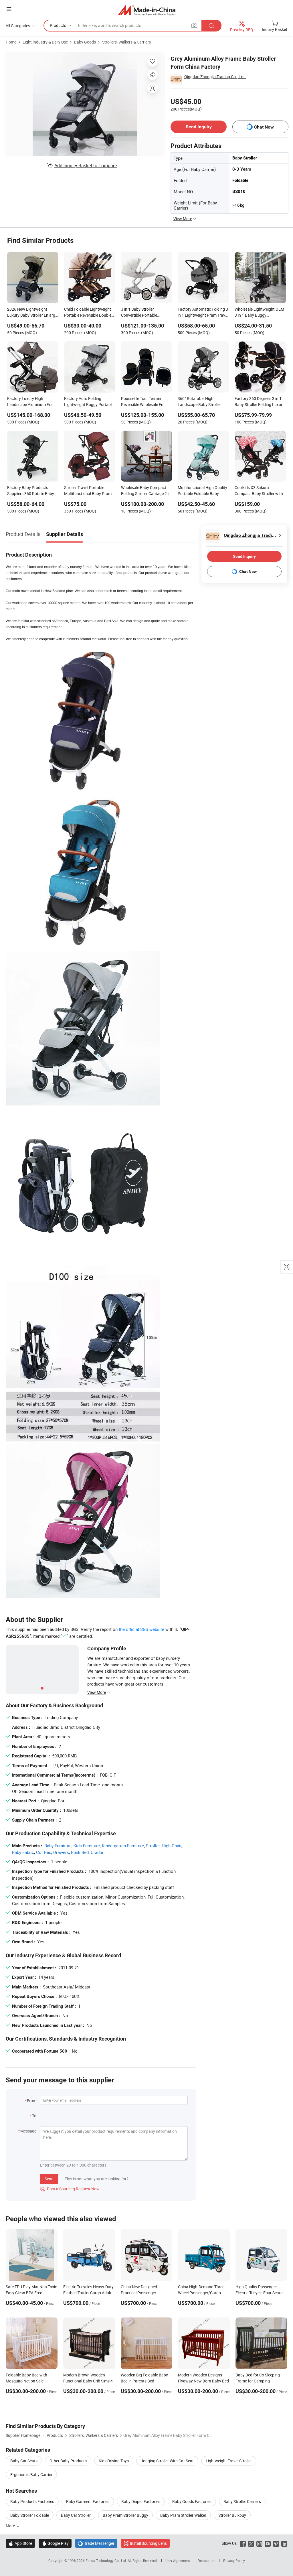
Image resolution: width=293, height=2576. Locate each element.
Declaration (207, 2561)
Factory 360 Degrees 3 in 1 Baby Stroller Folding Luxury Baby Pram (260, 402)
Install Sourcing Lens (148, 2543)
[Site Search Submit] (211, 26)
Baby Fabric (23, 1852)
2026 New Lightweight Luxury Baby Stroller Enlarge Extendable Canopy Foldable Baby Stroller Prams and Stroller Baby (32, 313)
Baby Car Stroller (76, 2515)
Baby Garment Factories (88, 2501)
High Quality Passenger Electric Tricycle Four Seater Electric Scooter (260, 2293)
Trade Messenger (96, 2543)
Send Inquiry (199, 127)
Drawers (61, 1852)
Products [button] (58, 25)
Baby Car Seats (24, 2461)
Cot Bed (44, 1852)
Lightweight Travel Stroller (229, 2461)
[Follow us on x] (251, 2543)
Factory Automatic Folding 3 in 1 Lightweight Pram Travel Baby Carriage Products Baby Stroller (203, 313)
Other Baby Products (68, 2461)
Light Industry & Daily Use (45, 42)
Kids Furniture (87, 1846)
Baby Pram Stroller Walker (183, 2515)
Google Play (55, 2543)
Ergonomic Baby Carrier (31, 2475)
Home (11, 42)
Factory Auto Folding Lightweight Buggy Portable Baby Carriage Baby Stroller (89, 402)
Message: (29, 2131)
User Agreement (178, 2561)
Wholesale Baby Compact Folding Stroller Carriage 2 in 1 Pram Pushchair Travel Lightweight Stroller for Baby (146, 491)
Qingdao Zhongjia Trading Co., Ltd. (215, 77)
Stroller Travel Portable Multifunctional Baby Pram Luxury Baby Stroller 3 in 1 (88, 491)
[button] (9, 9)
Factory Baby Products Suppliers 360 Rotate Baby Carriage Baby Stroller (31, 491)
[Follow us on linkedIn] (284, 2543)
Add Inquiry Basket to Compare (86, 165)
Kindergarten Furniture (123, 1846)
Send (49, 2179)
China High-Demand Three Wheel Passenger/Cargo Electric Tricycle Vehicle (201, 2293)
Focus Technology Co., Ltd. (107, 2561)
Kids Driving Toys (114, 2461)
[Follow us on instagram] (259, 2543)
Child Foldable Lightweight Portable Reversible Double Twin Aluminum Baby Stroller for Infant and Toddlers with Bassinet (90, 313)
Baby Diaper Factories (141, 2501)
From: (32, 2101)
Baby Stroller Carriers (242, 2501)
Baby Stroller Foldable (30, 2515)
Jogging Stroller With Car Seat (167, 2461)
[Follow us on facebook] (243, 2543)
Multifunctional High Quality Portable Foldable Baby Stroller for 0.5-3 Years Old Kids (202, 491)
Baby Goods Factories (192, 2501)
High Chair (172, 1846)
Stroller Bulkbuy (232, 2515)
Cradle (97, 1852)
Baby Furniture (58, 1846)
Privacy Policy (234, 2561)
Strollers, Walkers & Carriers (126, 42)
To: (35, 2116)
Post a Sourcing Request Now (70, 2189)
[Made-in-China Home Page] (147, 10)
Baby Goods (85, 42)
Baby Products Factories (32, 2501)
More (11, 2526)
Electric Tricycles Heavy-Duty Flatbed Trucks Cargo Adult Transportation (88, 2293)
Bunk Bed (80, 1852)
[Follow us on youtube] (268, 2543)
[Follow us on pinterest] (276, 2543)
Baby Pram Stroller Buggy (125, 2515)
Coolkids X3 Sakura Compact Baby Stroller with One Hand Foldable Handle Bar (259, 491)
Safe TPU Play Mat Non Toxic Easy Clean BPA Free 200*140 (31, 2293)
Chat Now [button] (264, 127)
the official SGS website (141, 1629)
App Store (20, 2543)
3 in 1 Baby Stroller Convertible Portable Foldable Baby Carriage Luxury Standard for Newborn (142, 313)
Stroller (153, 1846)
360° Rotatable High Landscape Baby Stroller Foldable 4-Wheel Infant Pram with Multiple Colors (200, 402)
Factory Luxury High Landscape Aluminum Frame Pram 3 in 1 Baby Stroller (33, 402)
